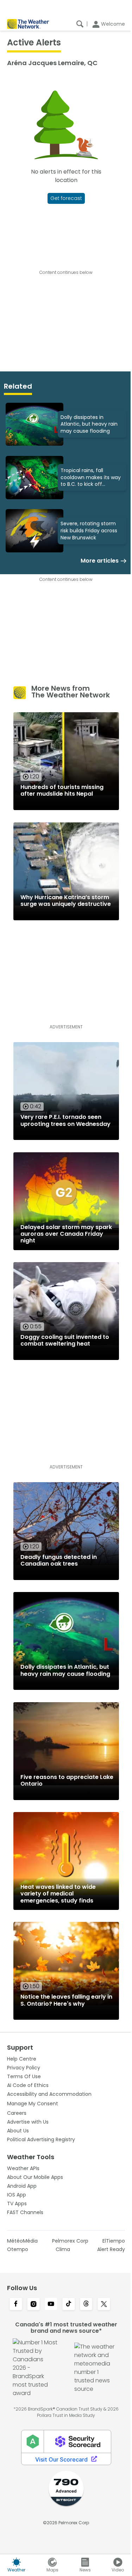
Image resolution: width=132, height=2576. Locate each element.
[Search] (80, 24)
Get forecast (66, 198)
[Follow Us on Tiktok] (69, 2305)
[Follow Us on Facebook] (16, 2305)
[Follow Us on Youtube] (51, 2305)
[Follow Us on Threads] (86, 2305)
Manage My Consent (33, 2104)
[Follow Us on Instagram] (33, 2305)
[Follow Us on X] (104, 2305)
